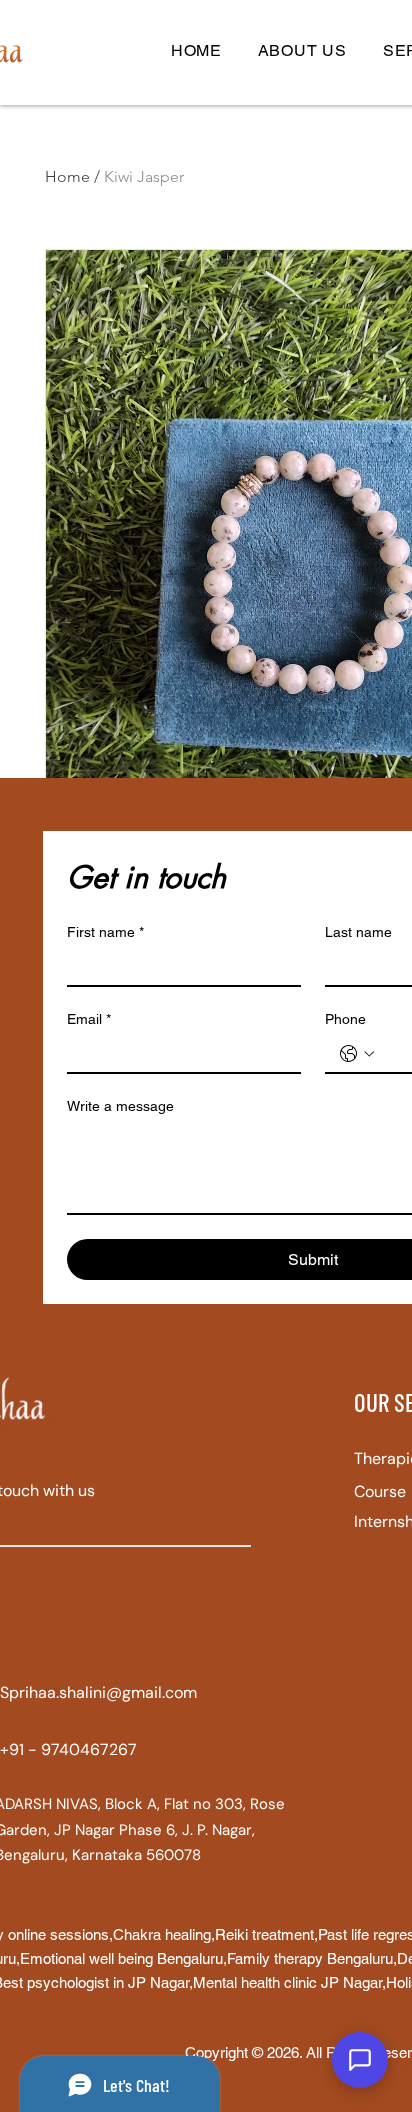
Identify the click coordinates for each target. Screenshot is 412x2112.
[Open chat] (360, 2060)
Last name (358, 932)
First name (105, 932)
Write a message (120, 1106)
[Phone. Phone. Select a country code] (357, 1054)
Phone (345, 1019)
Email (89, 1019)
